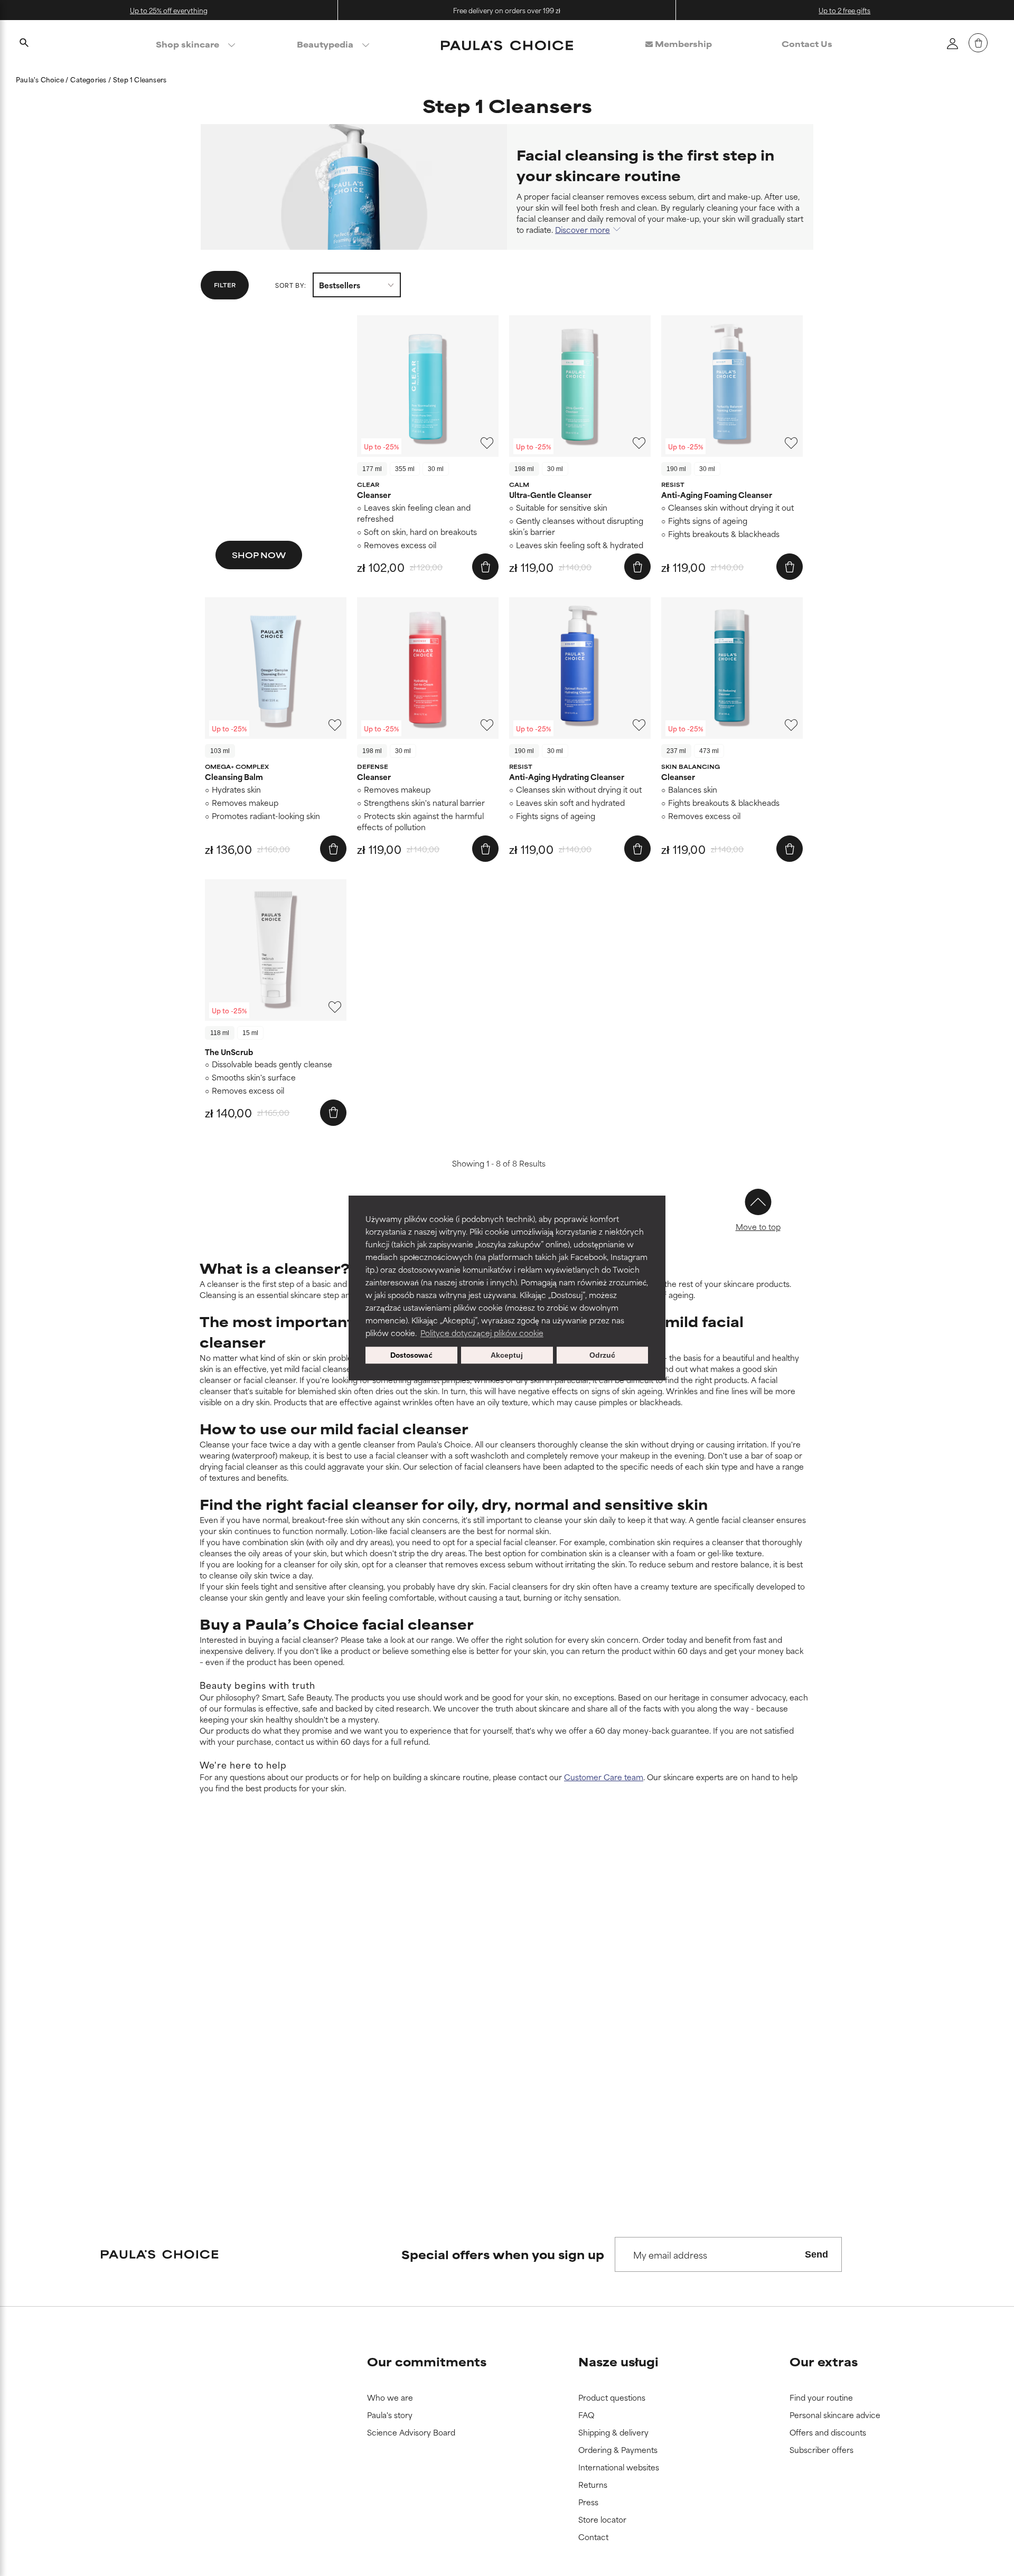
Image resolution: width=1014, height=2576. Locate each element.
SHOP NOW (259, 555)
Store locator (602, 2520)
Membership (682, 44)
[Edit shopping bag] (978, 43)
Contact (593, 2537)
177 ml (372, 469)
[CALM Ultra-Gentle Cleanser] (580, 386)
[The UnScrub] (276, 950)
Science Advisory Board (411, 2433)
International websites (619, 2467)
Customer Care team (604, 1777)
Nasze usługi (618, 2361)
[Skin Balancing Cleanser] (732, 668)
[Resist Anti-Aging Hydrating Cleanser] (580, 668)
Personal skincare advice (835, 2415)
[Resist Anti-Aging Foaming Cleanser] (732, 386)
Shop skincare (187, 44)
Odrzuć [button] (602, 1355)
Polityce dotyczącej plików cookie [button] (482, 1333)
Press (588, 2502)
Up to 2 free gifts (844, 10)
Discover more (583, 229)
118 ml (220, 1033)
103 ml (220, 751)
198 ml (524, 469)
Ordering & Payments (618, 2450)
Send (816, 2254)
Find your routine (821, 2398)
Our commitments (427, 2361)
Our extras (824, 2361)
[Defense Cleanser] (428, 668)
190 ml (676, 469)
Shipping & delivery (613, 2433)
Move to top (758, 1226)
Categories (89, 79)
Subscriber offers (821, 2450)
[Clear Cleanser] (428, 386)
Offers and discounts (828, 2433)
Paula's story (390, 2415)
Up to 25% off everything (169, 10)
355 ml (405, 469)
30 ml (436, 469)
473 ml (709, 751)
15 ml (250, 1033)
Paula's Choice (41, 79)
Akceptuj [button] (507, 1355)
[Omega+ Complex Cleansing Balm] (276, 668)
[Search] (24, 44)
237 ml (676, 751)
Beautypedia (325, 44)
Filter (225, 285)
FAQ (586, 2415)
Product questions (612, 2398)
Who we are (390, 2398)
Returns (593, 2485)
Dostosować (411, 1355)
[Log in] (952, 43)
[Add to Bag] (485, 567)
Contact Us (807, 44)
